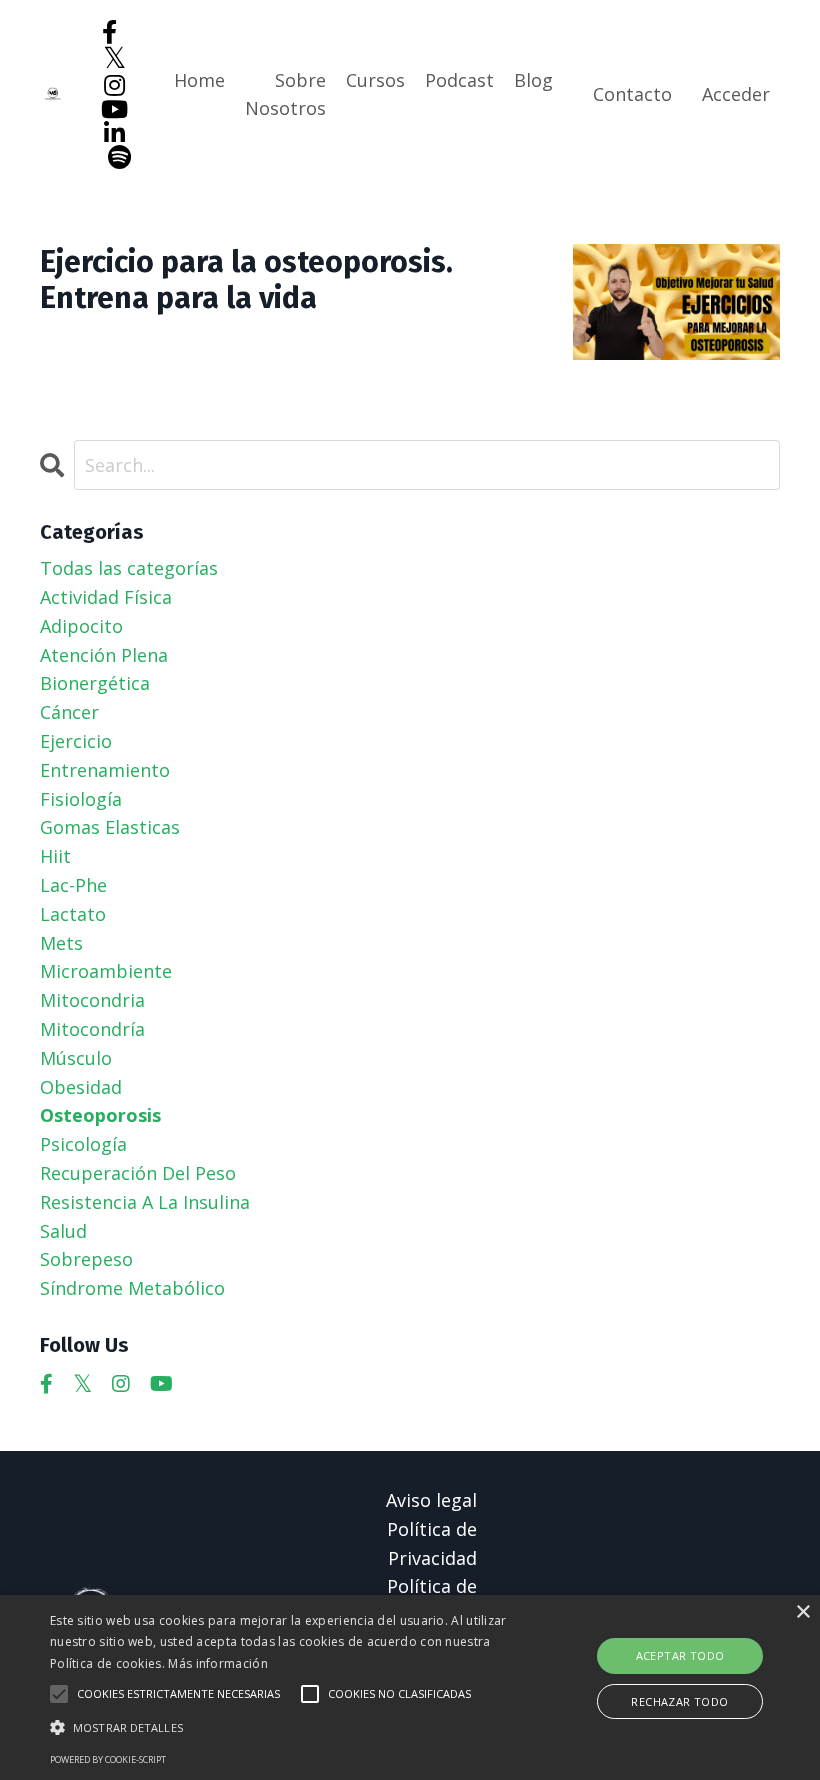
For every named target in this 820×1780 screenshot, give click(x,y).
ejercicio (76, 741)
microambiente (106, 971)
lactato (73, 914)
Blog (533, 80)
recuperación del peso (138, 1173)
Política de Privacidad (432, 1543)
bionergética (95, 683)
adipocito (81, 626)
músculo (76, 1058)
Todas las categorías (129, 568)
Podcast (459, 80)
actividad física (106, 597)
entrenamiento (105, 770)
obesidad (81, 1087)
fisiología (81, 799)
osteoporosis (100, 1115)
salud (63, 1231)
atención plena (104, 655)
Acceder (736, 94)
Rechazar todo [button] (679, 1701)
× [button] (802, 1612)
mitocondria (92, 1000)
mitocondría (92, 1029)
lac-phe (73, 885)
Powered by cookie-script (108, 1759)
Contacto (632, 94)
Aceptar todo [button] (680, 1655)
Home (199, 80)
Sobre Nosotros (285, 94)
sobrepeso (86, 1259)
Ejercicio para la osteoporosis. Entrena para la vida (246, 280)
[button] (284, 1727)
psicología (83, 1144)
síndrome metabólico (132, 1288)
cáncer (69, 712)
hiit (55, 856)
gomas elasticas (110, 827)
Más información (218, 1663)
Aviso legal (431, 1500)
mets (61, 943)
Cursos (375, 80)
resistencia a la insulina (145, 1202)
